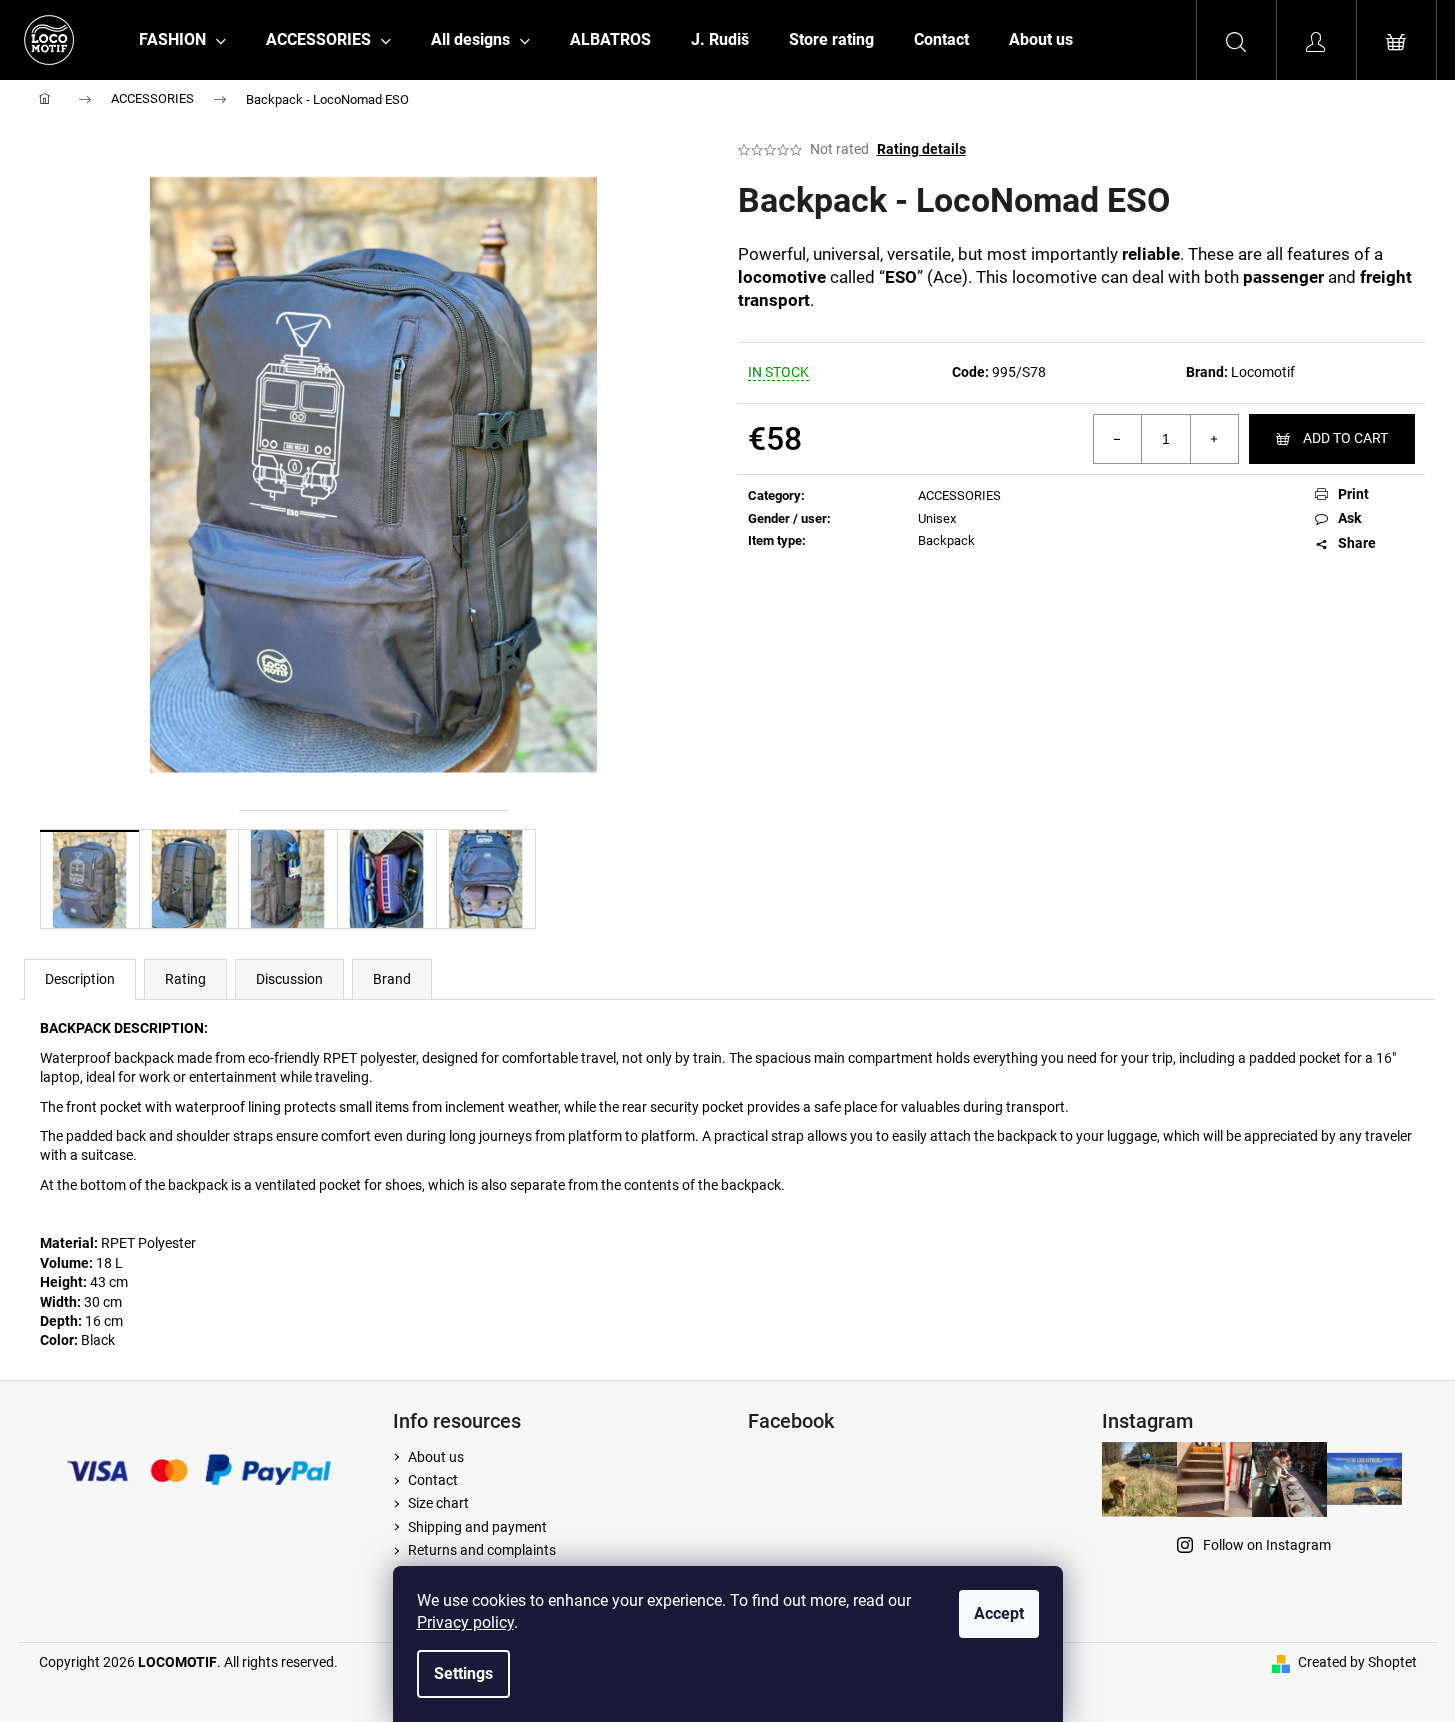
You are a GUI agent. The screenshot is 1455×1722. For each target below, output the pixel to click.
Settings (463, 1673)
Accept (999, 1613)
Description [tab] (80, 979)
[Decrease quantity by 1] (1118, 439)
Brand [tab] (392, 979)
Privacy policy (465, 1622)
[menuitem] (182, 40)
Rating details (921, 149)
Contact (433, 1480)
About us (436, 1457)
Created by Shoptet (1357, 1662)
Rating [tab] (185, 979)
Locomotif (1263, 372)
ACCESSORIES (959, 495)
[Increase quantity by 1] (1214, 439)
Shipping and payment (477, 1527)
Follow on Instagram (1267, 1545)
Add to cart (1345, 438)
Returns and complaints (482, 1550)
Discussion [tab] (289, 979)
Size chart (438, 1503)
